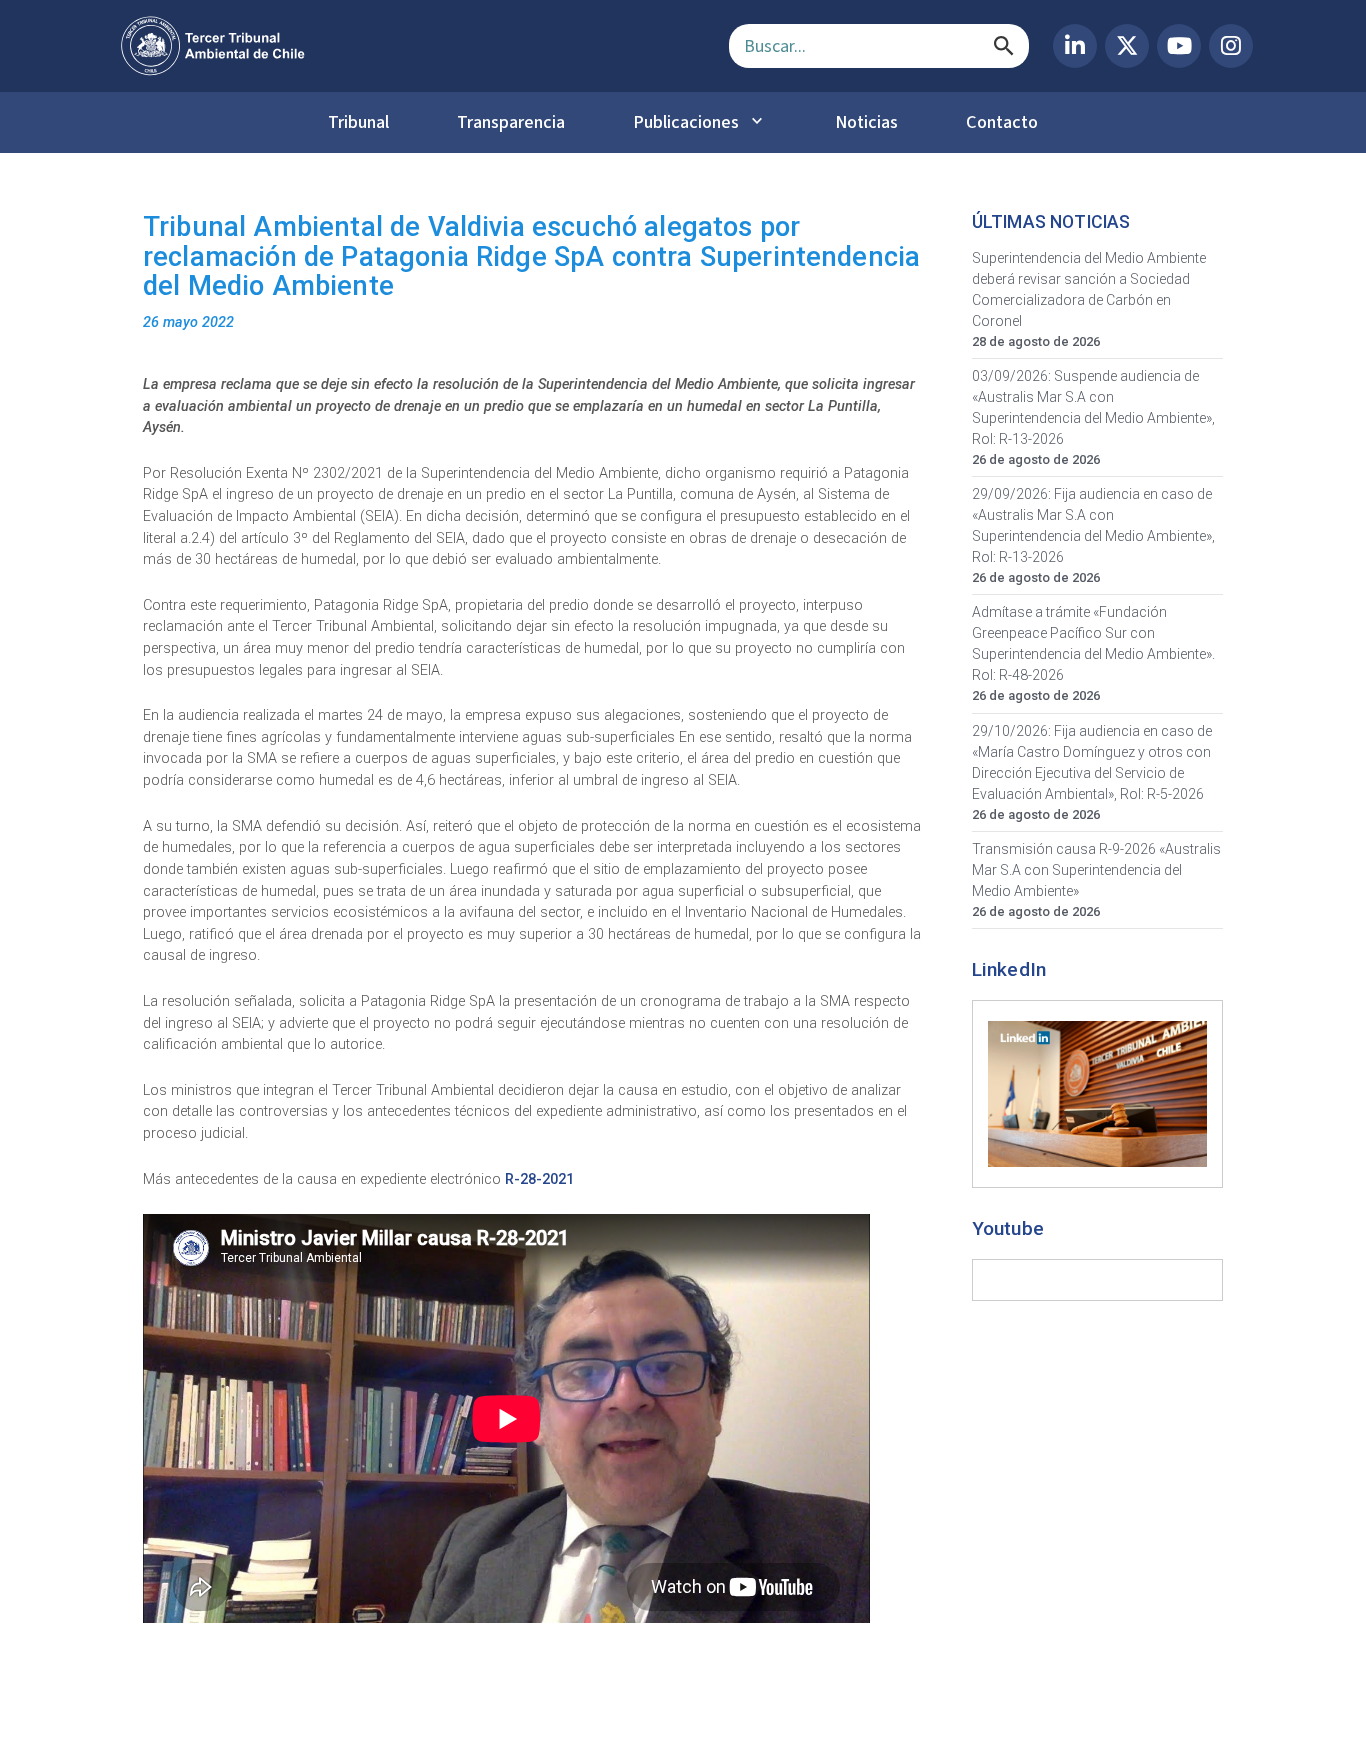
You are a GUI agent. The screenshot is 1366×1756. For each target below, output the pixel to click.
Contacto (1002, 122)
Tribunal (358, 122)
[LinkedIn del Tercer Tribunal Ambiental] (1075, 46)
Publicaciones (686, 122)
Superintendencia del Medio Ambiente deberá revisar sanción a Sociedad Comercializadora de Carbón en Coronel (1089, 289)
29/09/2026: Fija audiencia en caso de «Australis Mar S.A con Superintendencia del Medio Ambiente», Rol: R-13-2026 (1093, 525)
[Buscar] (1004, 46)
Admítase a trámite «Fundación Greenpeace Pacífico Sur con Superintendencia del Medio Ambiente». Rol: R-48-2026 (1093, 643)
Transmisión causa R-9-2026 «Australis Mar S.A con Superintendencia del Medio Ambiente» (1096, 870)
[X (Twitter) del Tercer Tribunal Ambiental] (1127, 46)
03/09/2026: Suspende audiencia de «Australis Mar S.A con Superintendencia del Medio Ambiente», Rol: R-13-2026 (1093, 407)
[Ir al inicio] (409, 46)
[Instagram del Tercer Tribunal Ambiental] (1231, 46)
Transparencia (511, 122)
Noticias (866, 122)
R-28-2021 (539, 1179)
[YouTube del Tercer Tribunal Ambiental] (1179, 46)
